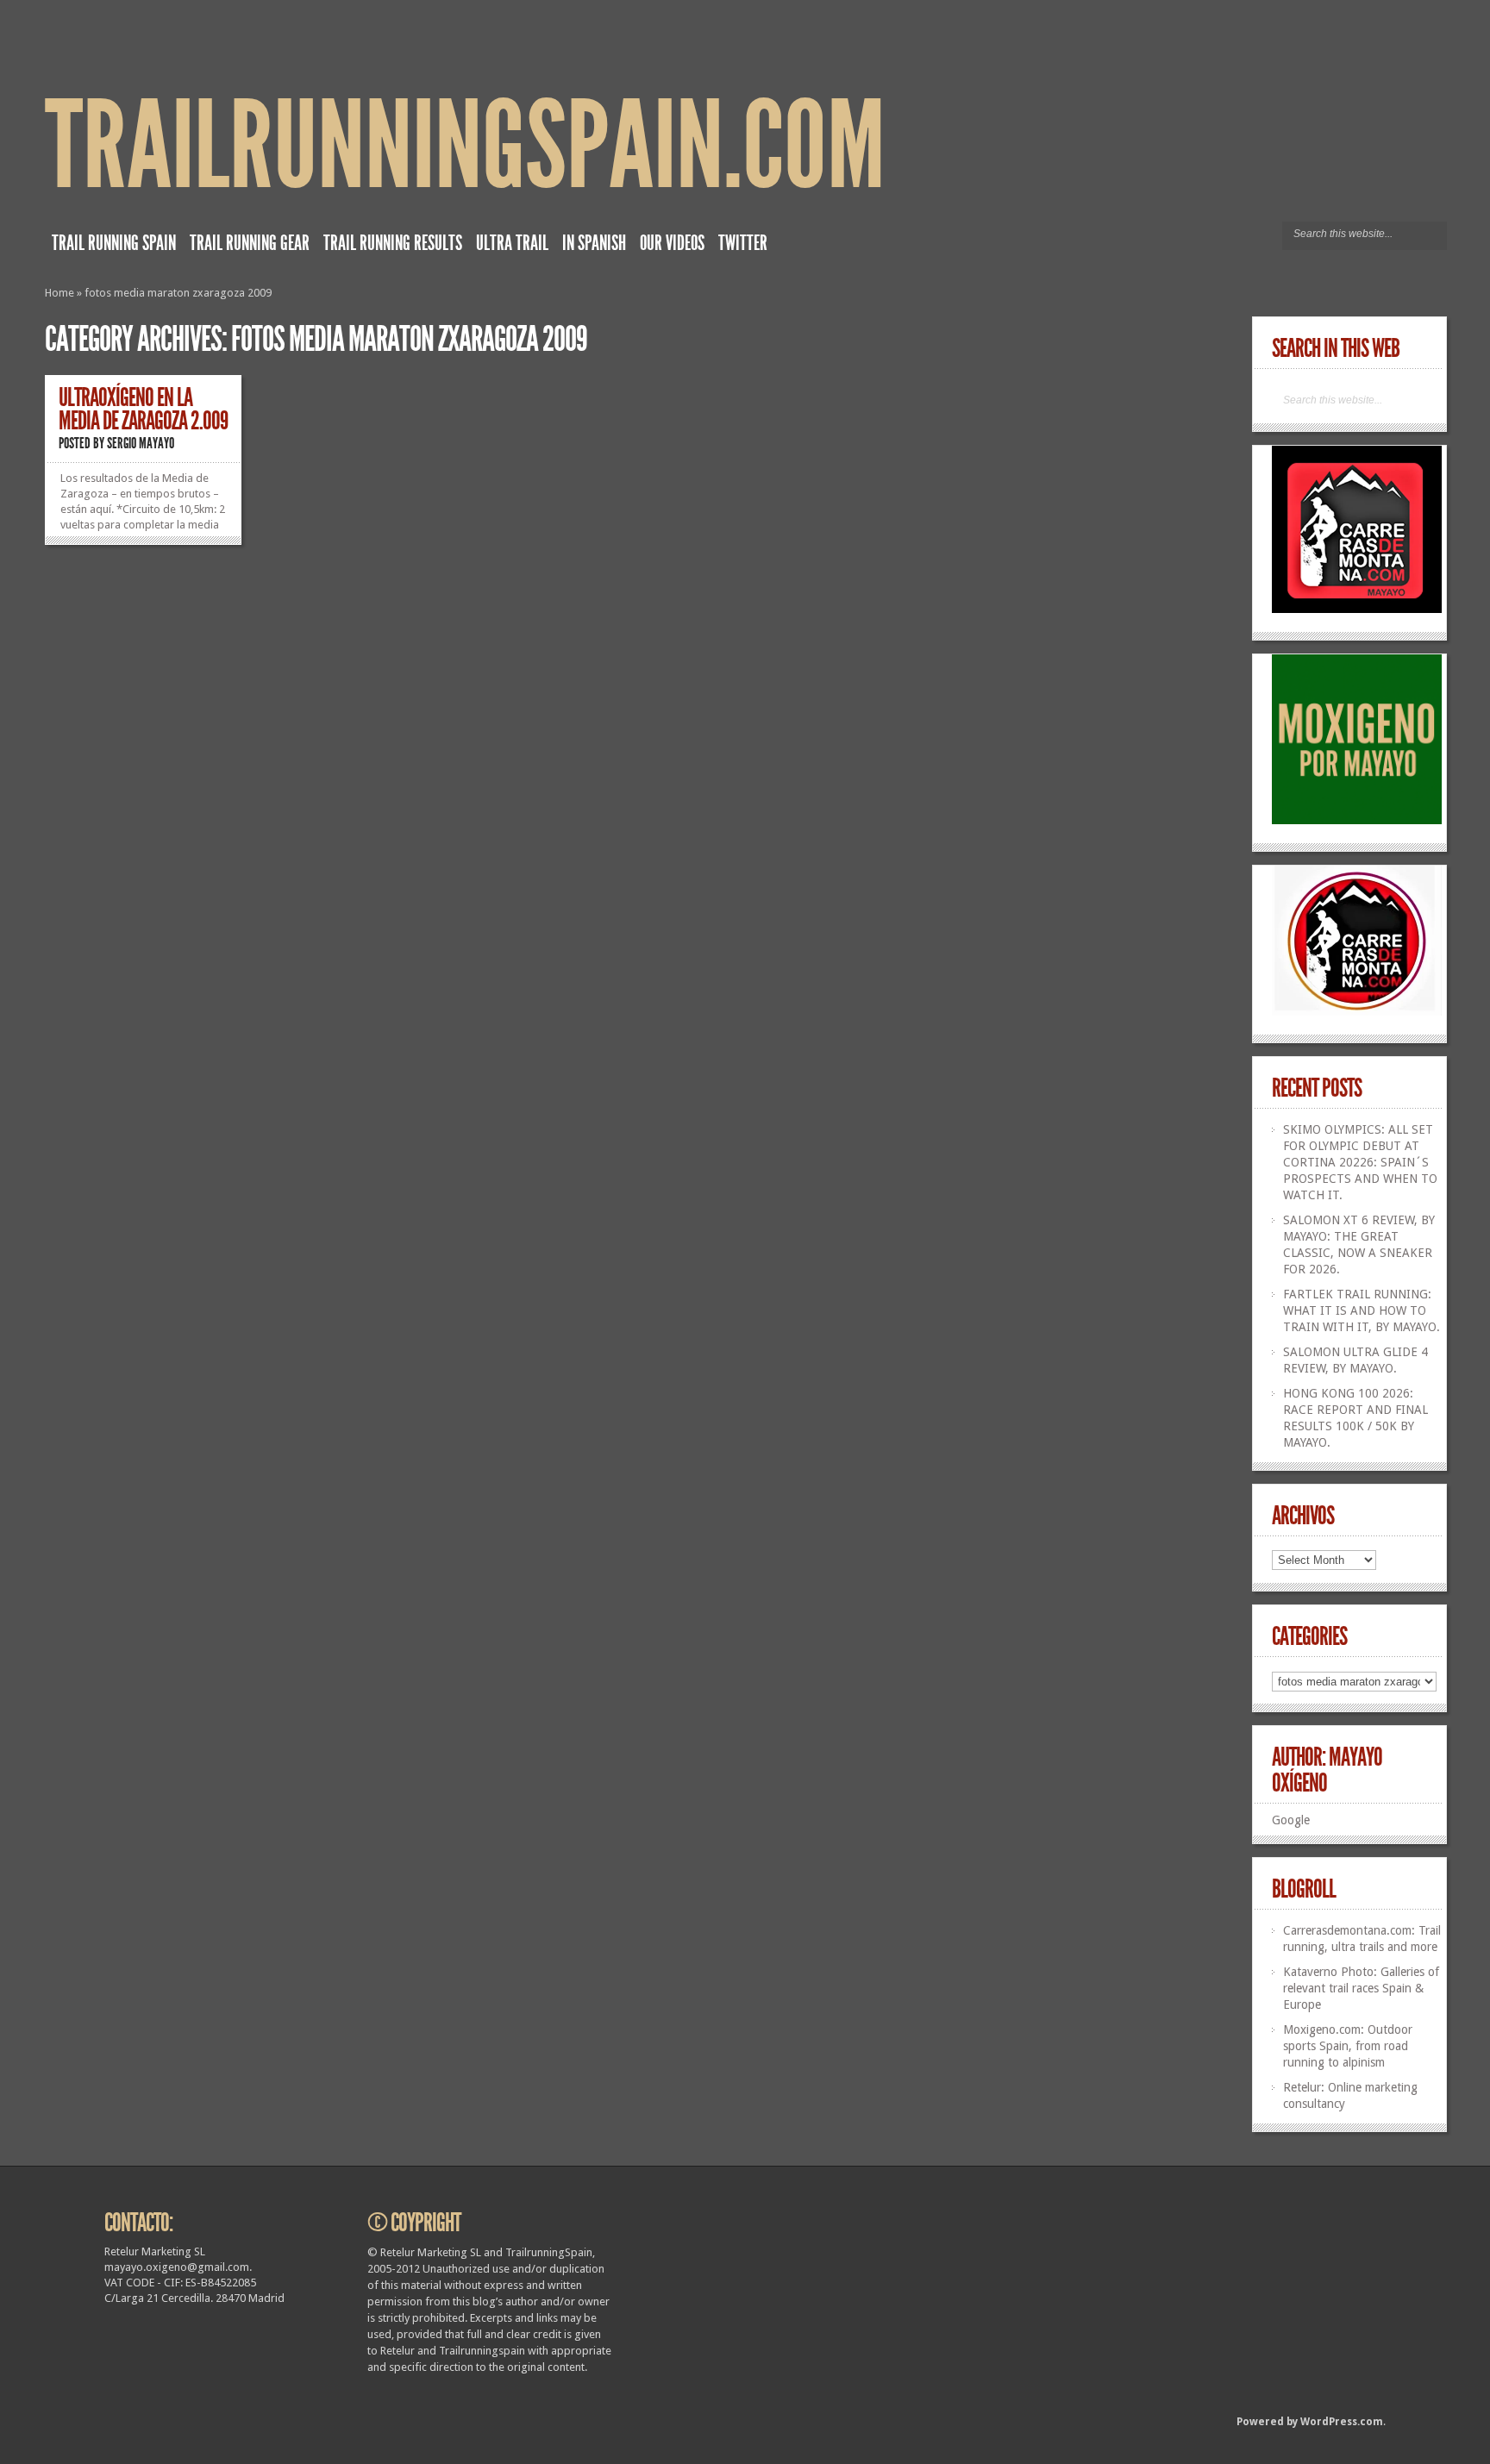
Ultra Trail (512, 243)
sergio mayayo (141, 443)
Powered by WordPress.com (1310, 2422)
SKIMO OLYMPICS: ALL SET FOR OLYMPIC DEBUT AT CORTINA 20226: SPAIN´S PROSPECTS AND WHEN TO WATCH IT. (1360, 1162)
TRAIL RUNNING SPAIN (114, 243)
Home (59, 293)
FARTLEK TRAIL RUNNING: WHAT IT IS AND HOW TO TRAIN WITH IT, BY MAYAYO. (1362, 1310)
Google (1291, 1820)
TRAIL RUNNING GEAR (250, 243)
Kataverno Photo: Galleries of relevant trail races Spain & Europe (1361, 1988)
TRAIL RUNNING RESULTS (393, 243)
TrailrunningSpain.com (465, 146)
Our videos (672, 243)
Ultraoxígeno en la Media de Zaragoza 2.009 (143, 409)
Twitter (743, 243)
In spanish (594, 243)
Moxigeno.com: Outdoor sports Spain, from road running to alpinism (1348, 2046)
